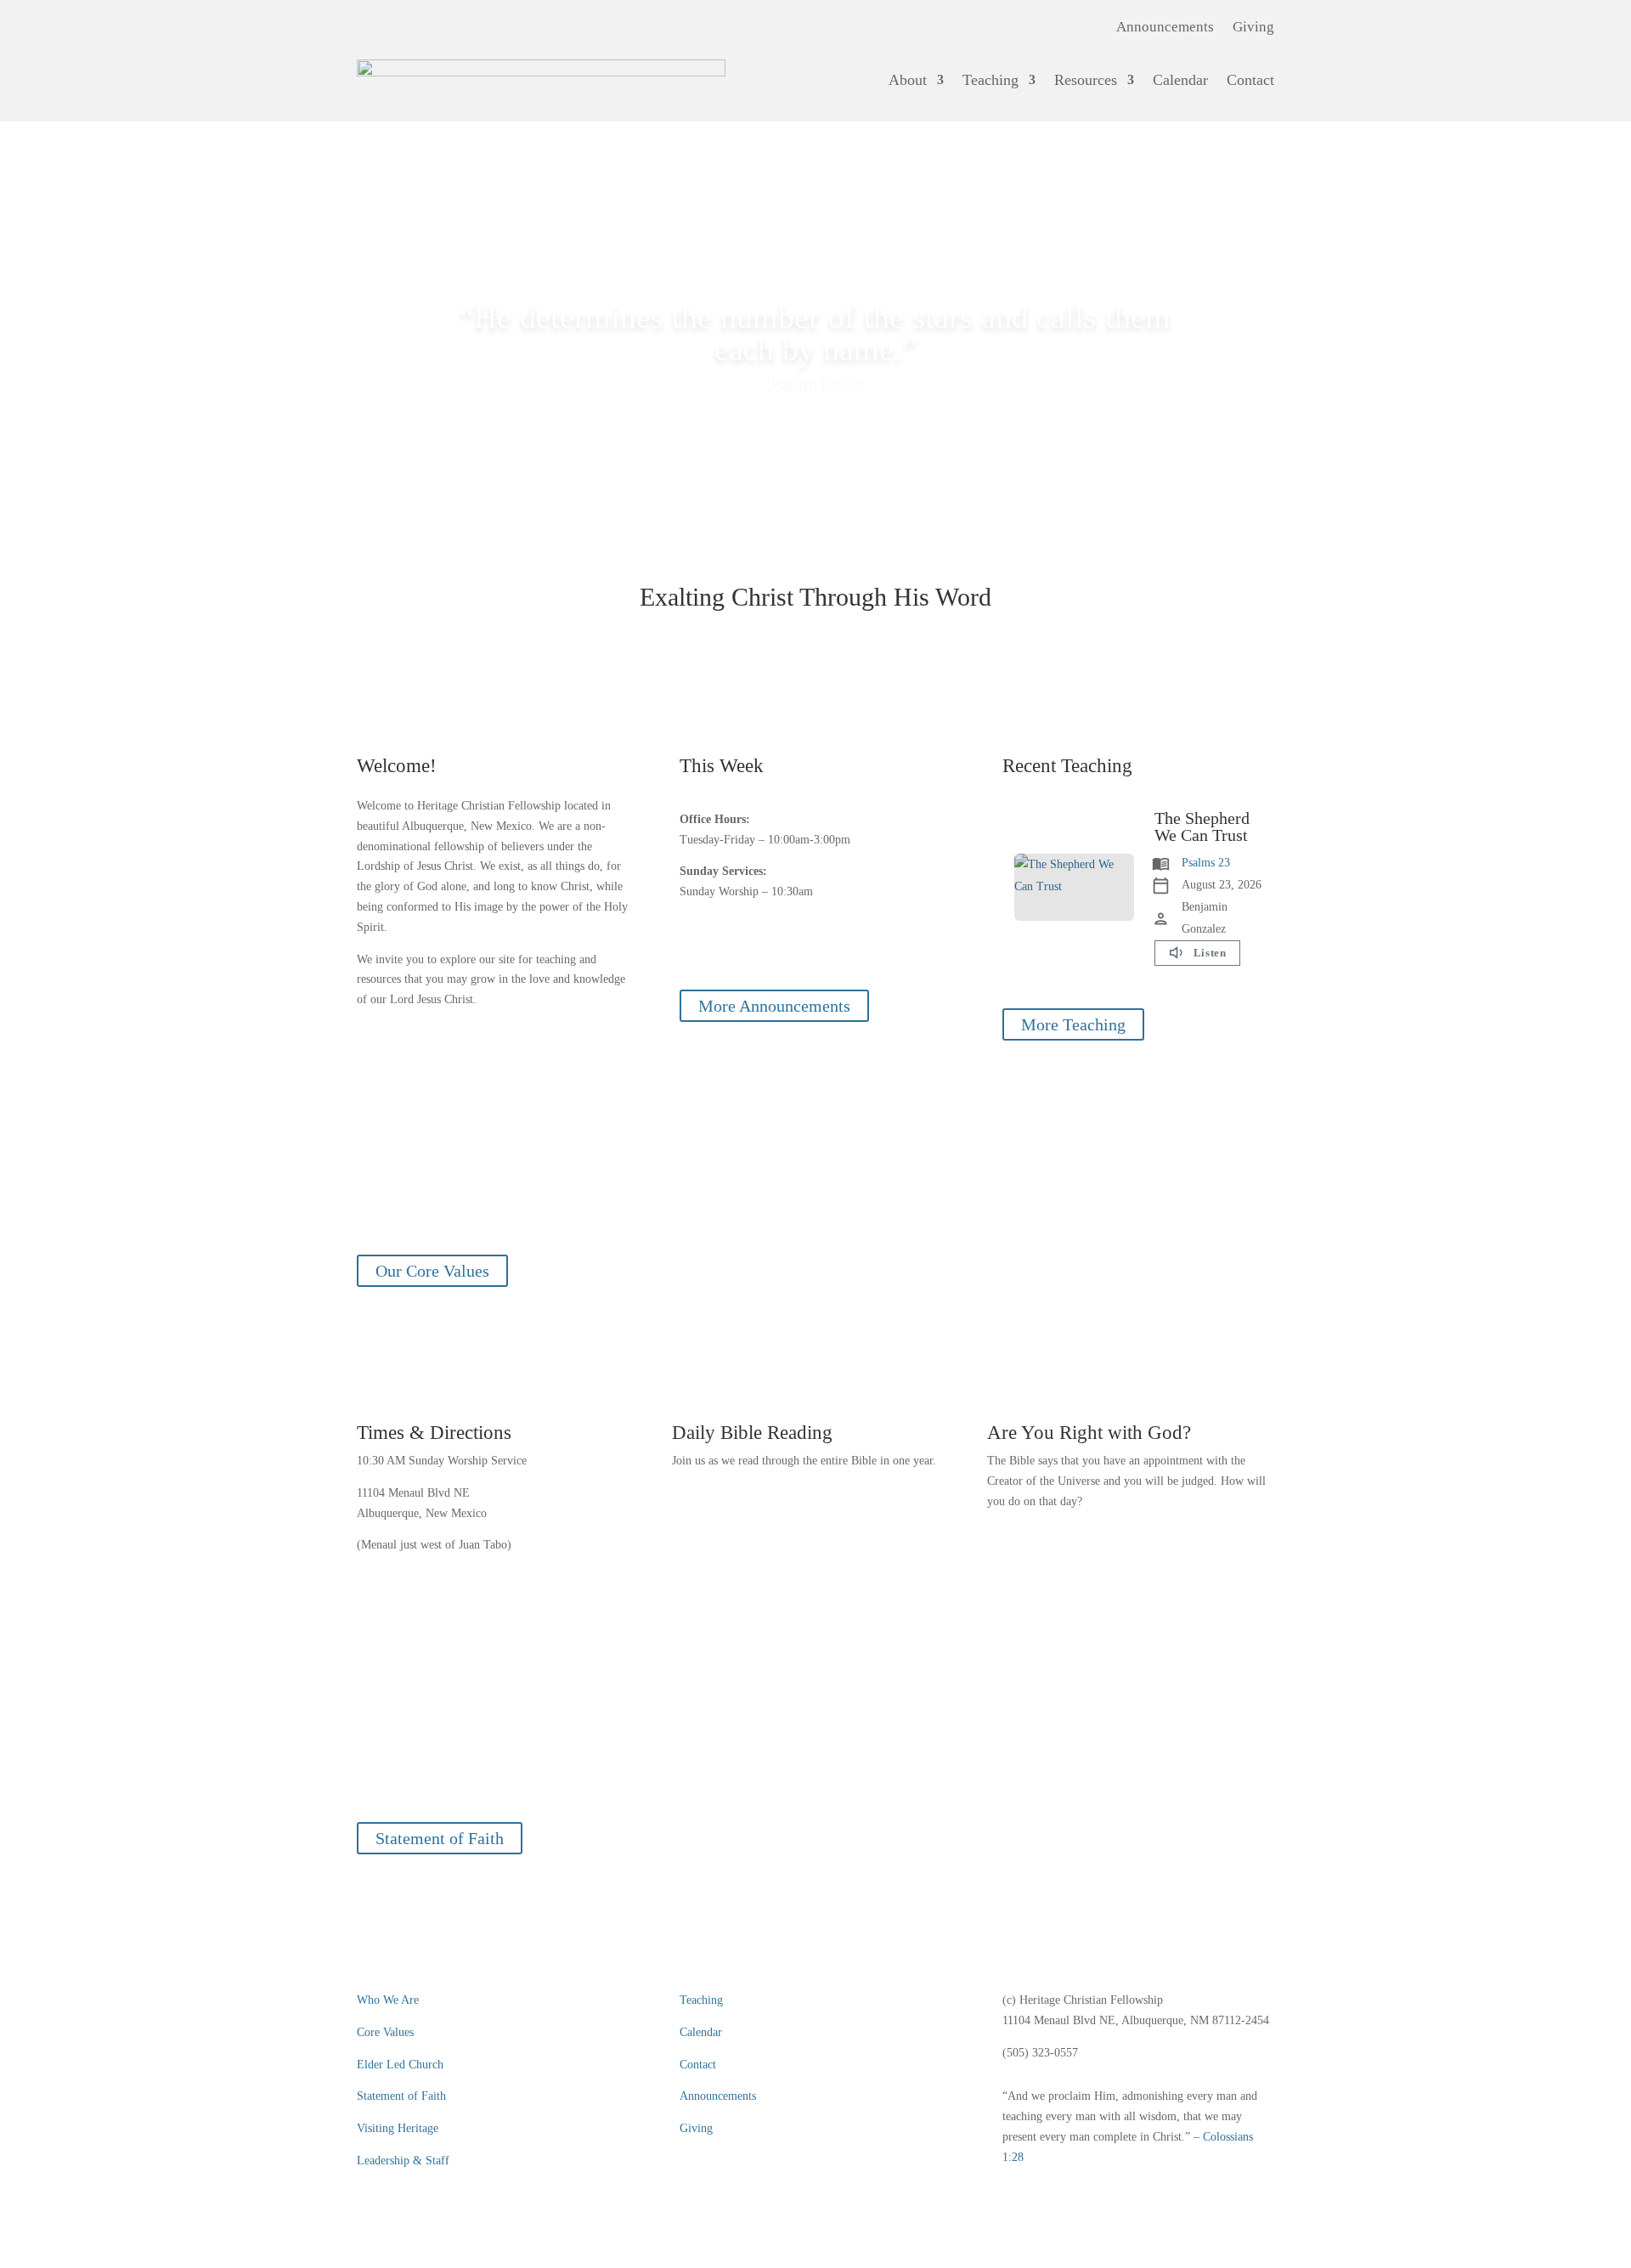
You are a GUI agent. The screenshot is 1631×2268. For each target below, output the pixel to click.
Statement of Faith (440, 1838)
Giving (1253, 28)
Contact (1250, 80)
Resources (1086, 80)
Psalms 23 (1206, 863)
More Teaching (1073, 1024)
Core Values (385, 2032)
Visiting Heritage (398, 2128)
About (908, 80)
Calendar (1180, 80)
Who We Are (388, 2000)
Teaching (990, 80)
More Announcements (774, 1006)
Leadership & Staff (403, 2161)
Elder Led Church (400, 2065)
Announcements (1165, 28)
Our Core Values (432, 1271)
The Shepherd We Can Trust (1202, 827)
